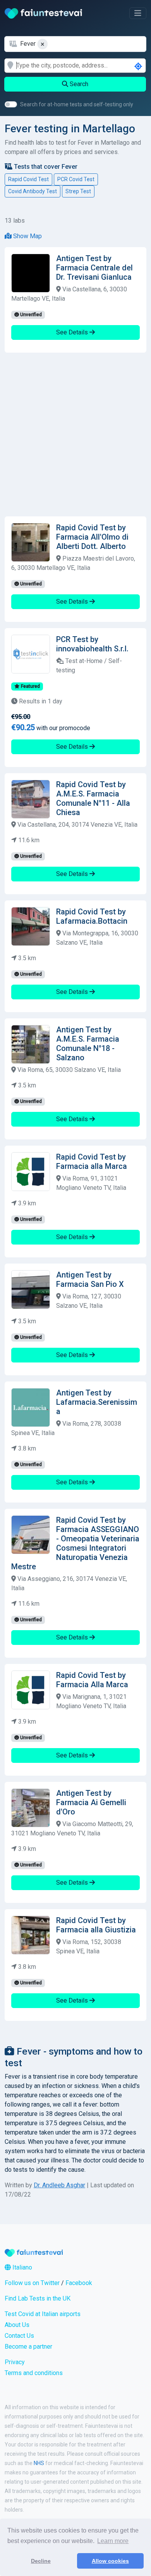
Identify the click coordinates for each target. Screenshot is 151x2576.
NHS (39, 2463)
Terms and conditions (34, 2373)
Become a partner (28, 2347)
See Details (73, 332)
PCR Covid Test (76, 179)
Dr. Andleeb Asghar (59, 2185)
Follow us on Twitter (32, 2283)
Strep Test (78, 191)
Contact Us (19, 2336)
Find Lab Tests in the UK (38, 2298)
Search (78, 84)
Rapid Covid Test (28, 179)
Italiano (21, 2267)
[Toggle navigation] (138, 13)
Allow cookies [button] (110, 2561)
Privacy (15, 2362)
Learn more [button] (113, 2541)
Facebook (79, 2283)
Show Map (27, 236)
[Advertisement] (75, 435)
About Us (17, 2325)
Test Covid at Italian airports (43, 2314)
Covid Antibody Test (33, 191)
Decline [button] (41, 2561)
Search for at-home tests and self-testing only (77, 104)
